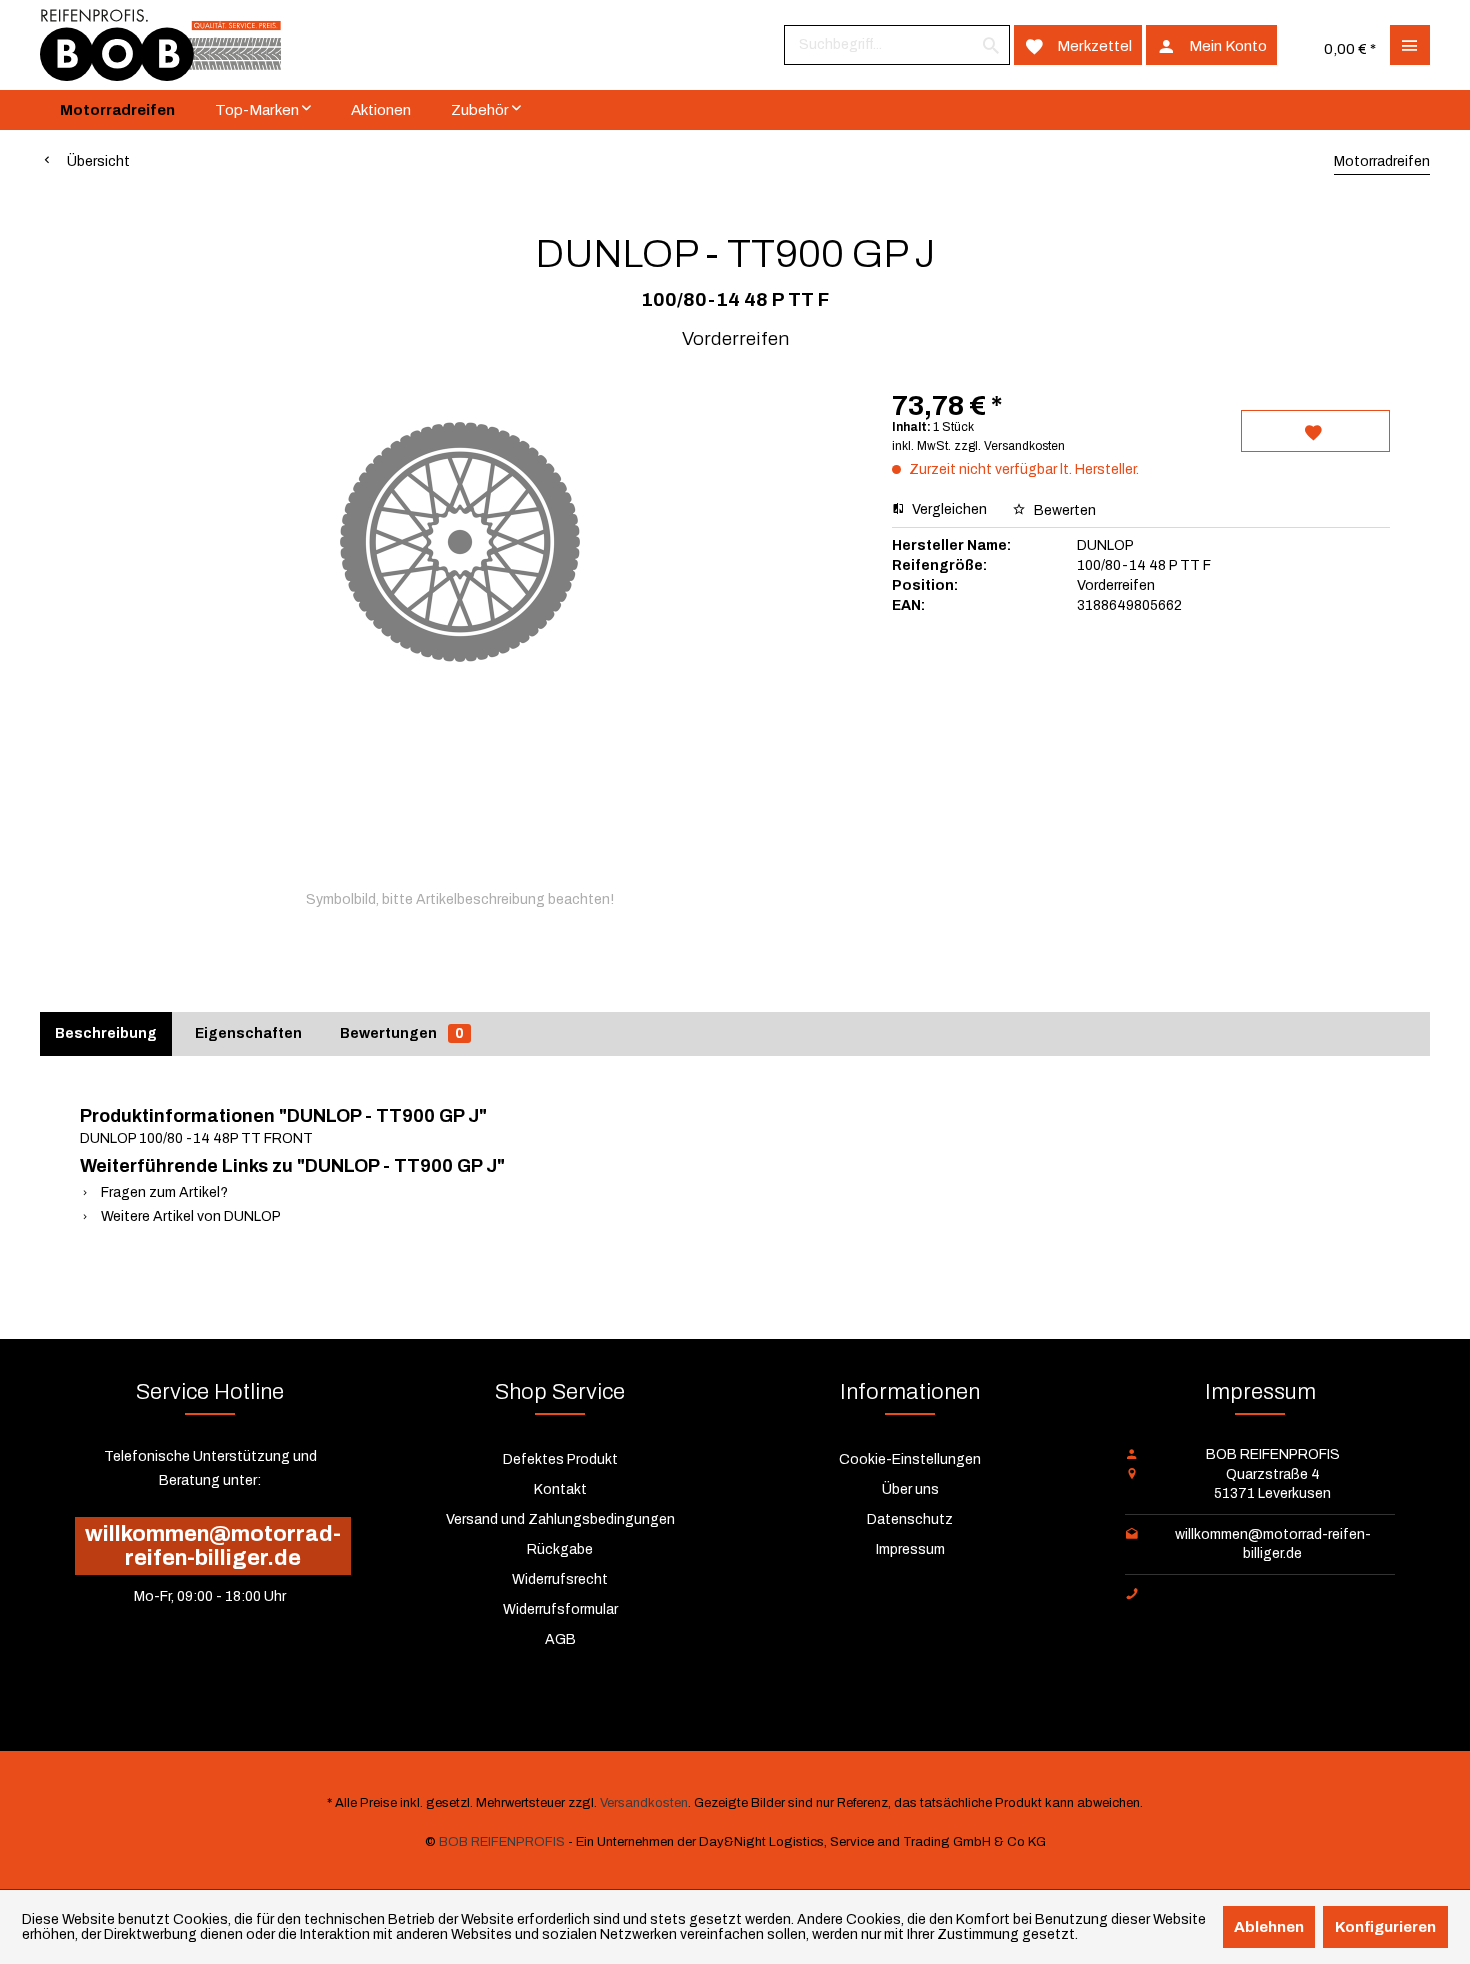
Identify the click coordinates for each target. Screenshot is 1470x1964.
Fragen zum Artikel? (163, 1192)
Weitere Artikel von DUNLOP (189, 1216)
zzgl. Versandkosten (1009, 446)
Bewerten (1063, 510)
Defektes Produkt (560, 1459)
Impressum (910, 1549)
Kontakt (560, 1489)
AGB (560, 1639)
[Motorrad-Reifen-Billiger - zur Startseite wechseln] (160, 45)
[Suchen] (991, 45)
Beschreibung (106, 1033)
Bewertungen (402, 1033)
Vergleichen (948, 509)
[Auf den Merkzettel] (1315, 431)
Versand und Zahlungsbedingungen (560, 1519)
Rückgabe (560, 1549)
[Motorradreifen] (117, 110)
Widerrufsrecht (560, 1579)
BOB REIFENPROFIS (502, 1842)
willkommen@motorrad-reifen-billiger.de (213, 1546)
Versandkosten (644, 1803)
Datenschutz (910, 1519)
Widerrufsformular (560, 1609)
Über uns (910, 1489)
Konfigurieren (1385, 1927)
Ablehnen (1269, 1927)
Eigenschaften (248, 1033)
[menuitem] (897, 45)
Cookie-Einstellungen (910, 1459)
